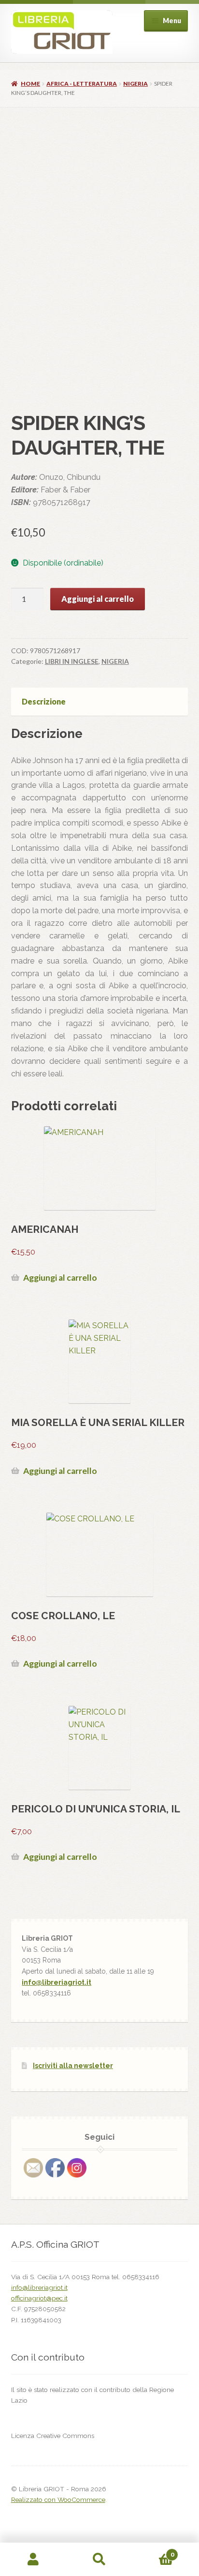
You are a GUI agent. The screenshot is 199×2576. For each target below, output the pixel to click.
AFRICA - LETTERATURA (82, 84)
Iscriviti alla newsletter (73, 2066)
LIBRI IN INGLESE (72, 661)
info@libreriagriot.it (57, 1982)
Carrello (153, 2551)
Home (30, 84)
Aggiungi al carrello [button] (60, 1278)
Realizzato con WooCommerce (58, 2499)
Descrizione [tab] (44, 701)
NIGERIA (135, 84)
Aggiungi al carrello (98, 599)
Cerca (99, 2560)
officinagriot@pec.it (39, 2298)
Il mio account (33, 2560)
